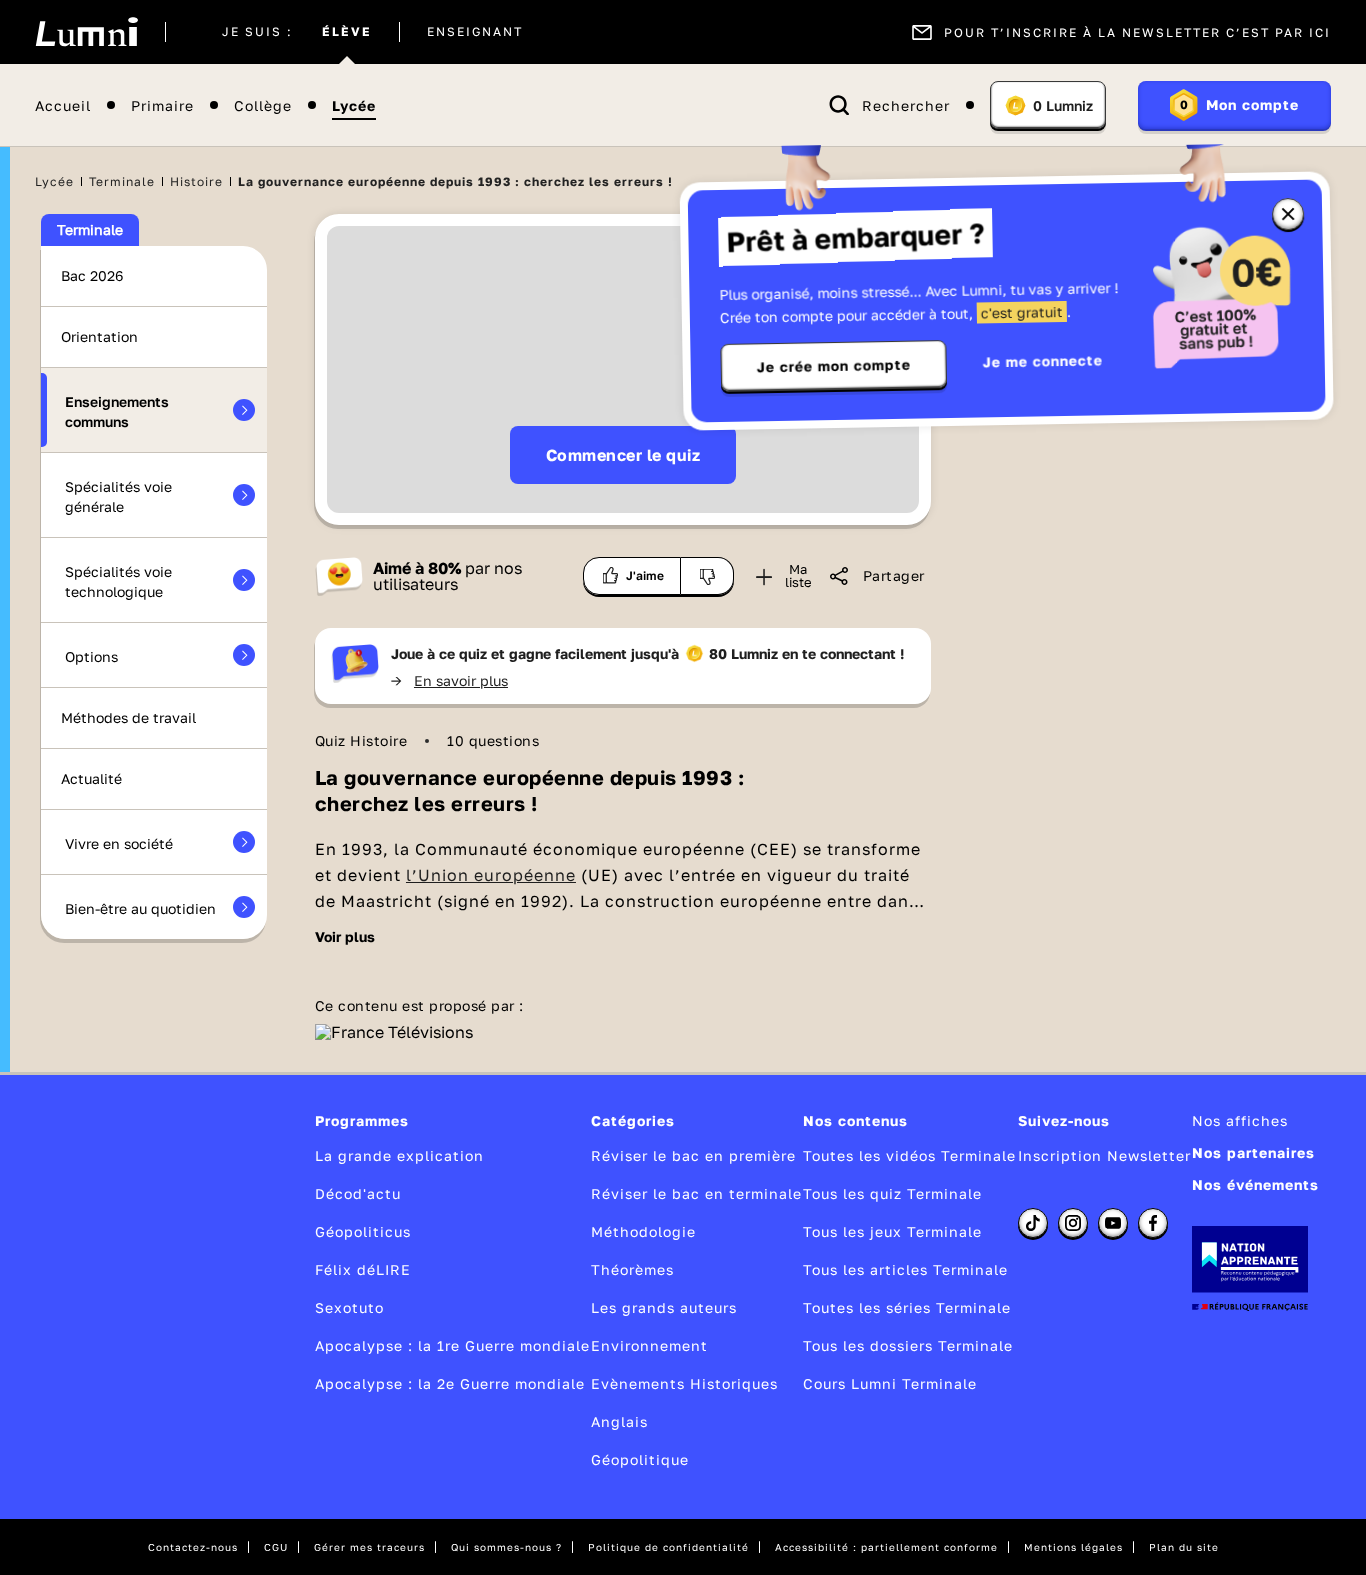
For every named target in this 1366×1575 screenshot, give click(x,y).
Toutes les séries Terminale (907, 1307)
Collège (263, 105)
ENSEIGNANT (475, 32)
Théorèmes (632, 1269)
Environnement (649, 1345)
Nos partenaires (1253, 1152)
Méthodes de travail (128, 717)
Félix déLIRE (363, 1269)
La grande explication (399, 1155)
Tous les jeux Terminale (892, 1231)
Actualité (91, 778)
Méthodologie (643, 1231)
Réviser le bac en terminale (696, 1193)
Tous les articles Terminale (905, 1269)
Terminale (122, 181)
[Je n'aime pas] (707, 576)
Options (91, 656)
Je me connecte (1043, 360)
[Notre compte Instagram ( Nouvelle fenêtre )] (1073, 1223)
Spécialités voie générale (118, 496)
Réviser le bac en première (693, 1155)
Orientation (99, 336)
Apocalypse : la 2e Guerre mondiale (450, 1383)
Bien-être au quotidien (140, 908)
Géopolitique (640, 1459)
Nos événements (1255, 1184)
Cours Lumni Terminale (890, 1383)
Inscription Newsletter (1104, 1155)
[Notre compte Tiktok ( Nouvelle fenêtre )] (1033, 1223)
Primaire (162, 105)
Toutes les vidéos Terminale (909, 1155)
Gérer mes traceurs (369, 1547)
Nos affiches (1240, 1120)
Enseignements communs (117, 411)
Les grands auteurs (664, 1307)
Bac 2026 (92, 275)
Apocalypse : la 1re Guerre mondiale (452, 1345)
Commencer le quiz (623, 455)
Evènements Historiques (684, 1383)
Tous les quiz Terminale (892, 1193)
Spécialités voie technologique (118, 581)
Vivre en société (119, 843)
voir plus (345, 937)
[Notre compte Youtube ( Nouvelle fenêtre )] (1113, 1223)
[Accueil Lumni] (86, 32)
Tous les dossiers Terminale (908, 1345)
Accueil (63, 105)
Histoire (196, 181)
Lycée (354, 105)
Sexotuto (349, 1307)
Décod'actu (358, 1193)
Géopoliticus (363, 1231)
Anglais (619, 1421)
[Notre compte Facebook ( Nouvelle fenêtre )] (1153, 1223)
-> (449, 680)
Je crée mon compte (834, 366)
